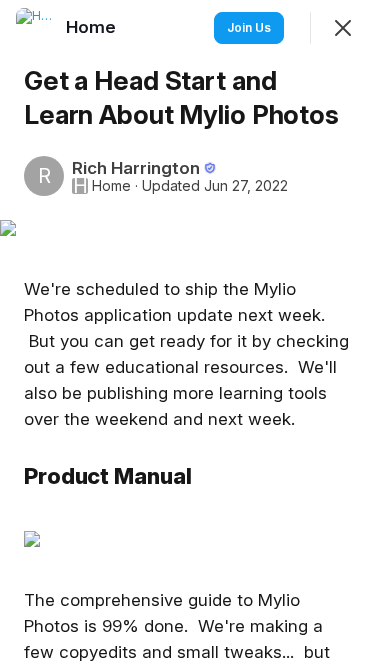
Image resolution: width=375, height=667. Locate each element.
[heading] (93, 27)
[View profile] (36, 28)
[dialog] (187, 333)
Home (111, 186)
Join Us (249, 27)
